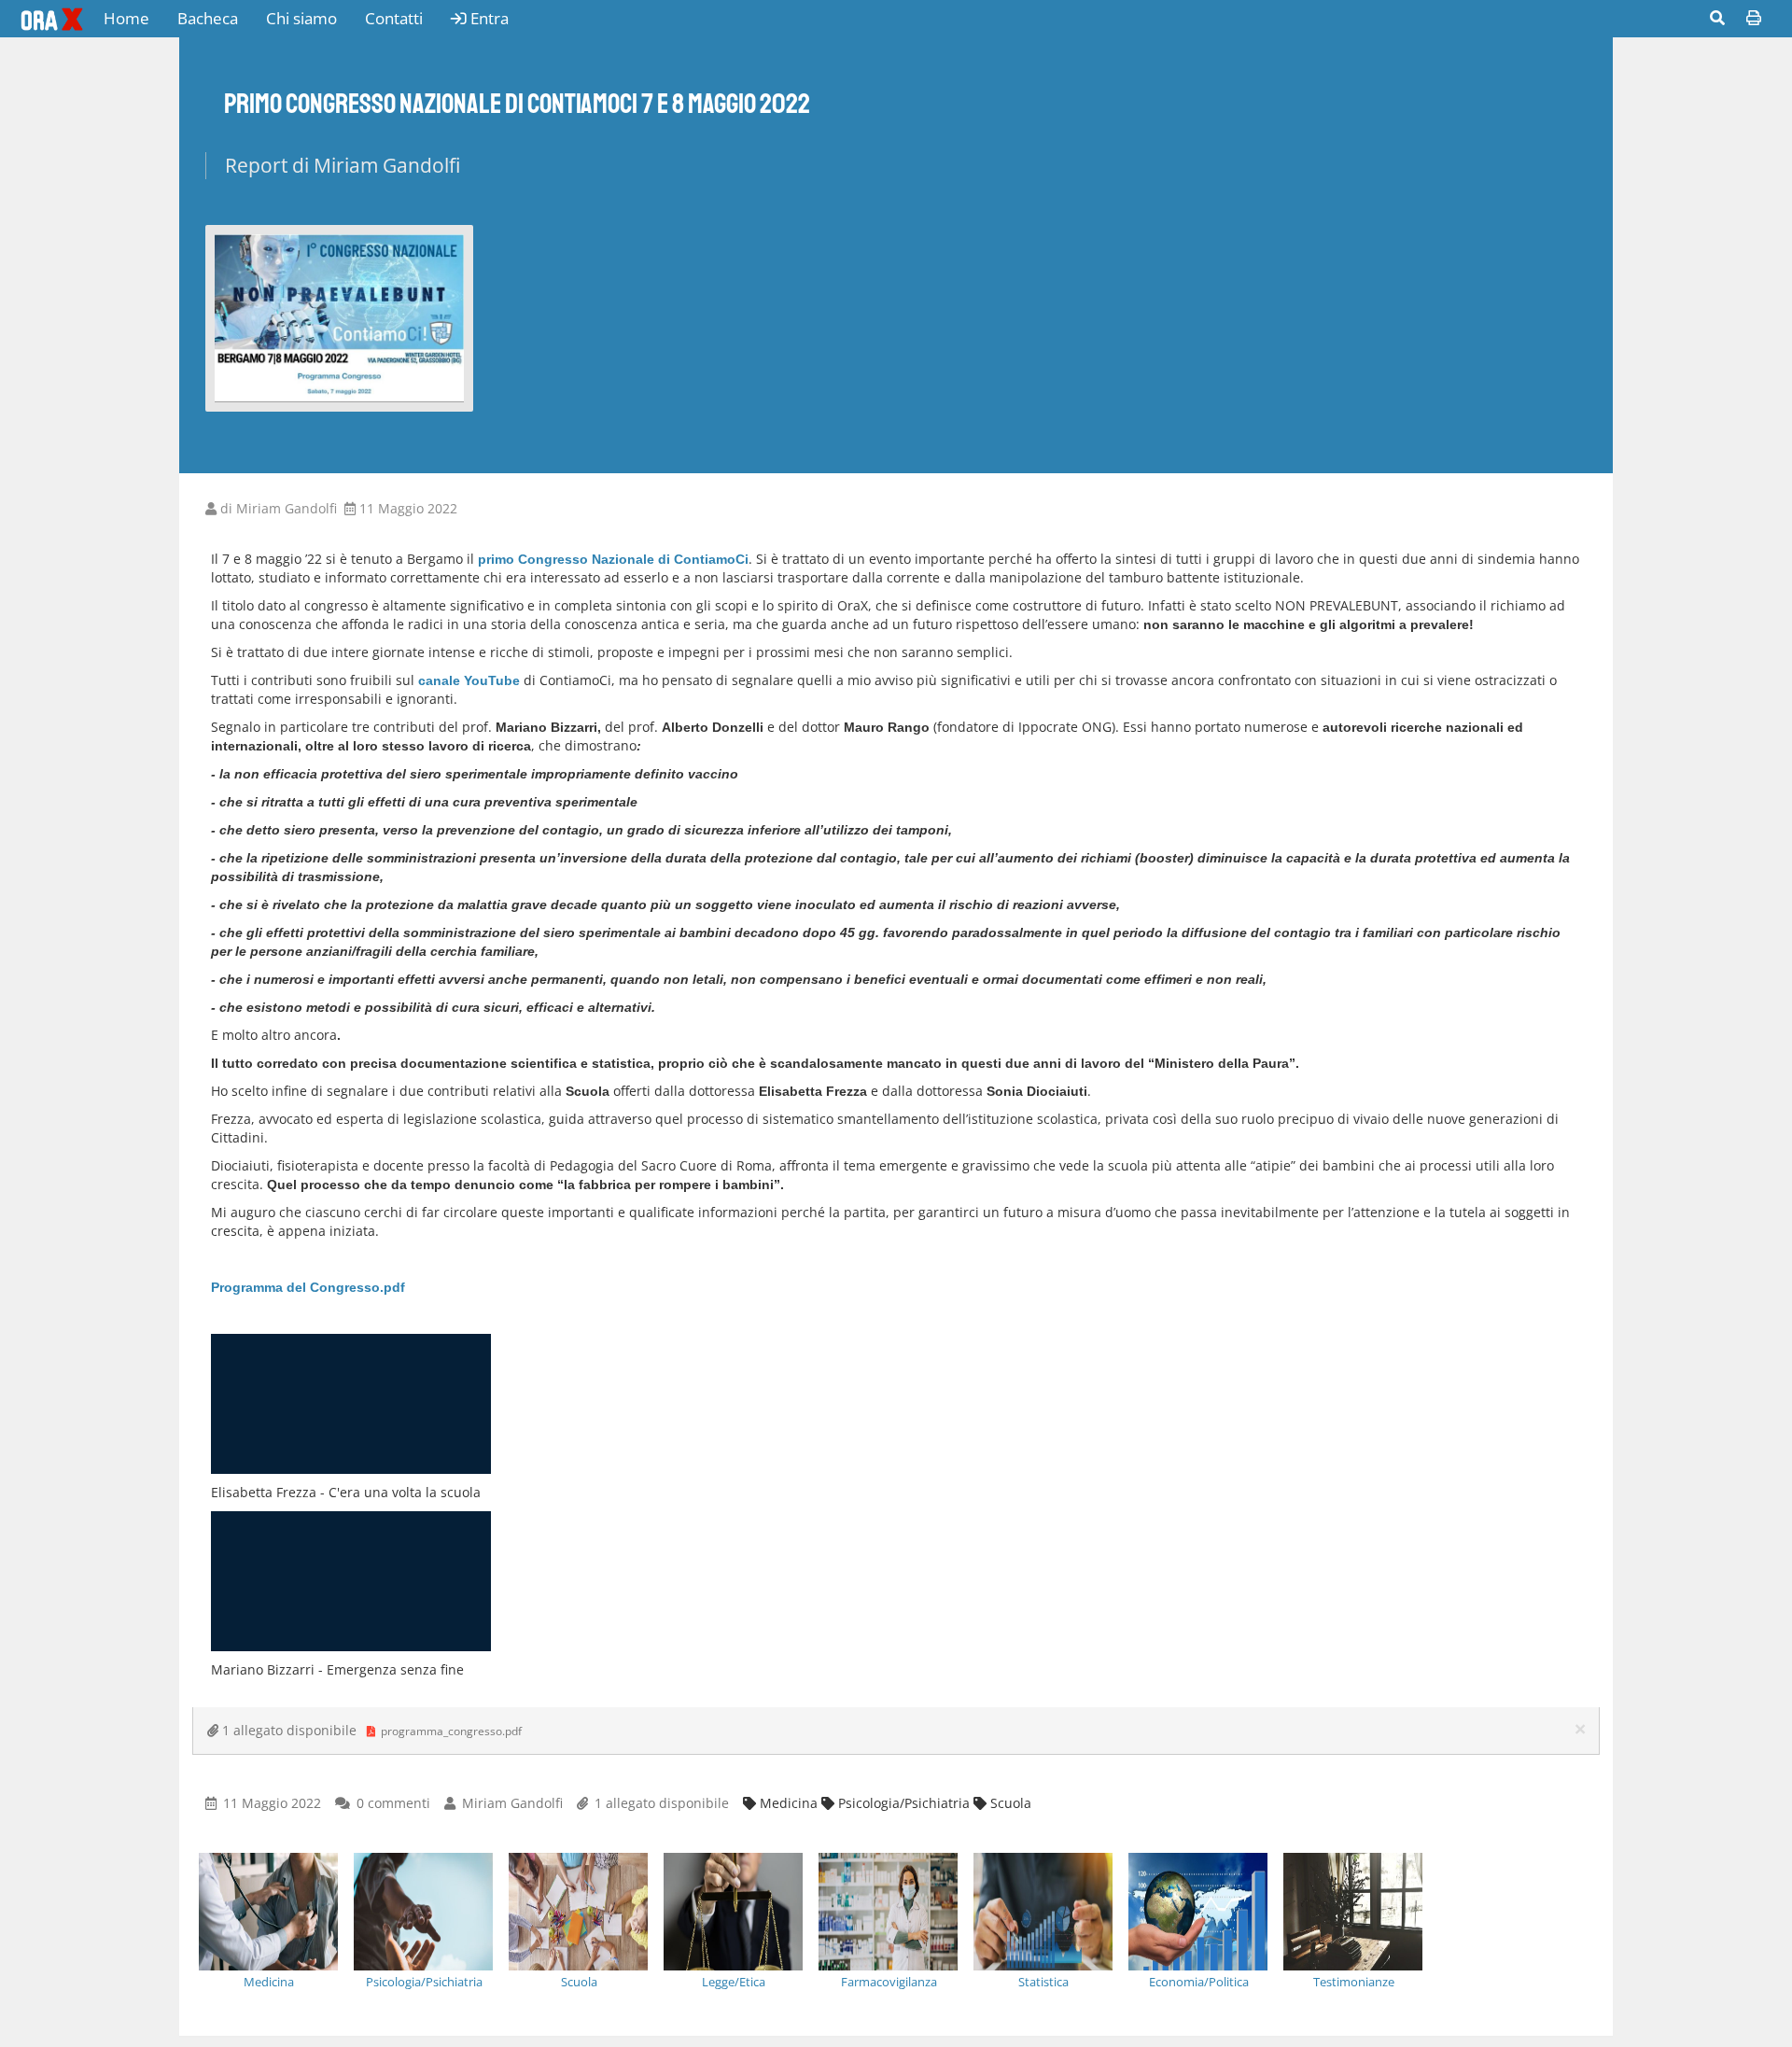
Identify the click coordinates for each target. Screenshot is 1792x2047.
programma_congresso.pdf (450, 1731)
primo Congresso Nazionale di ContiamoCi (613, 559)
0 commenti (393, 1803)
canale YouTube (469, 680)
